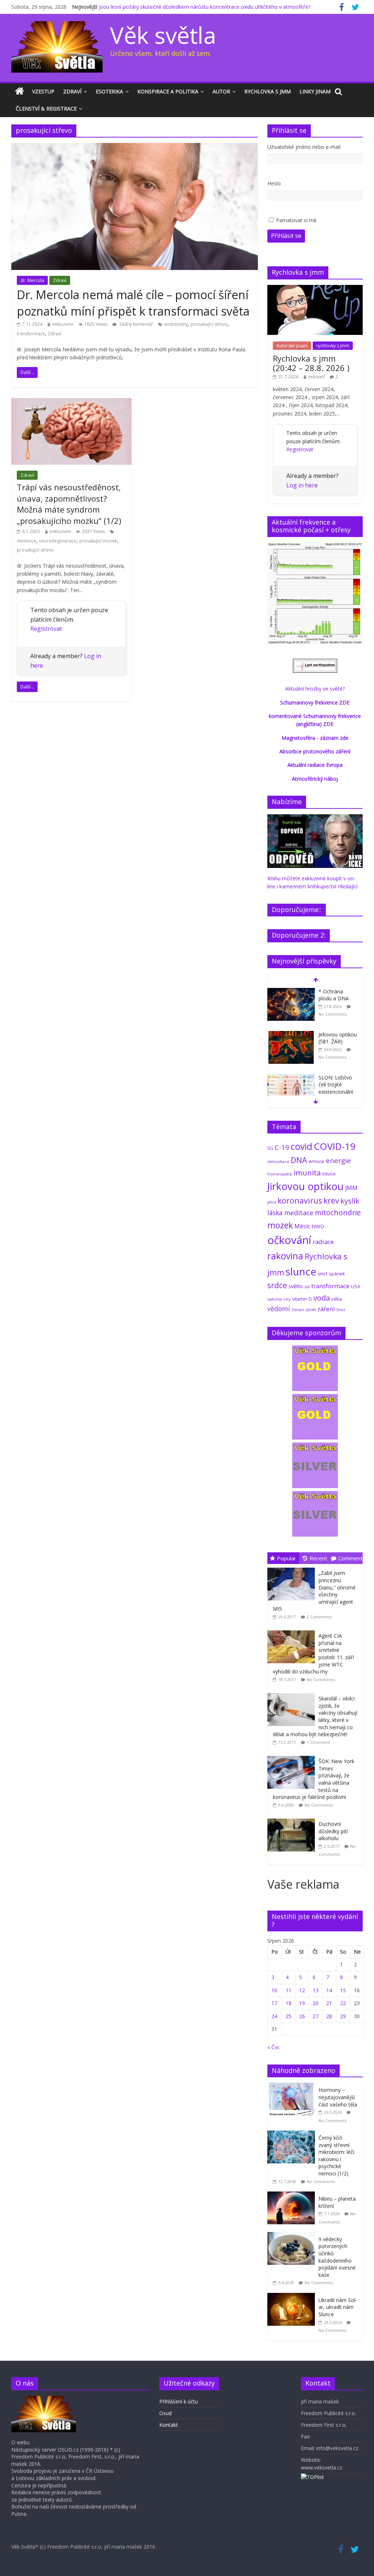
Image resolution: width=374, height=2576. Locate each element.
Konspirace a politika (168, 91)
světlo (296, 1286)
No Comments (333, 1014)
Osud (165, 2413)
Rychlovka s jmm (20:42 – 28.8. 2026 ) (311, 363)
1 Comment (318, 1742)
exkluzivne (63, 324)
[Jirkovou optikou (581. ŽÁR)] (291, 1035)
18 (289, 2003)
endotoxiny (176, 324)
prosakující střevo (209, 324)
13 (316, 1990)
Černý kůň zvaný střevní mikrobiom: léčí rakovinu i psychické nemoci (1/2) (336, 2156)
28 (329, 2016)
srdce (277, 1285)
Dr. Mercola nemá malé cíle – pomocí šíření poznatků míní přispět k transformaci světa (133, 303)
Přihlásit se (286, 236)
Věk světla (163, 35)
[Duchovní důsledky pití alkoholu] (293, 1819)
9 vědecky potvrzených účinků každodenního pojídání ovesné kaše (337, 2257)
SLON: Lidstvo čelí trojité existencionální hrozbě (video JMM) (336, 1092)
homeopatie (280, 1174)
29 (343, 2016)
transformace (31, 334)
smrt (323, 1274)
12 (302, 1990)
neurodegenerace (58, 541)
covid (302, 1146)
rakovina (285, 1256)
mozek (280, 1225)
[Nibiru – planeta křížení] (293, 2195)
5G (270, 1148)
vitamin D (302, 1299)
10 (274, 1990)
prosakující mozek (98, 541)
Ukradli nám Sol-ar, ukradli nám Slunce (338, 2307)
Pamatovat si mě (296, 220)
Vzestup (43, 91)
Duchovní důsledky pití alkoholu (333, 1831)
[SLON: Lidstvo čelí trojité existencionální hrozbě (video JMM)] (291, 1078)
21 (329, 2003)
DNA (299, 1160)
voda (322, 1298)
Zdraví (72, 91)
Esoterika (109, 91)
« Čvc (274, 2047)
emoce (316, 1161)
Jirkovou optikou (306, 1186)
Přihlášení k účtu (179, 2401)
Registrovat (46, 629)
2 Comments (319, 1617)
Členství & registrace (46, 109)
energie (338, 1160)
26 (302, 2016)
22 (343, 2003)
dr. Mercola (32, 280)
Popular (287, 1558)
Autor (221, 91)
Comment (350, 1558)
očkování (289, 1240)
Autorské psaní (292, 346)
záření (326, 1309)
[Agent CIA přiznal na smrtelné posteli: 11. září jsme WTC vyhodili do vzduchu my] (293, 1631)
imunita (307, 1173)
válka (337, 1299)
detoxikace (278, 1161)
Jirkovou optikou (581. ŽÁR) (338, 1038)
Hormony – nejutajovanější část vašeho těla (338, 2097)
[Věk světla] (20, 92)
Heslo (274, 183)
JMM (351, 1188)
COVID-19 (335, 1146)
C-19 (282, 1147)
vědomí (279, 1309)
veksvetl (316, 377)
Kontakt (169, 2425)
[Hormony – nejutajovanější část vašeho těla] (293, 2087)
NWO (318, 1226)
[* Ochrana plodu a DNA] (291, 992)
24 (274, 2016)
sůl (307, 1287)
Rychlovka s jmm (268, 91)
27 (316, 2016)
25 (289, 2016)
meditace (299, 1213)
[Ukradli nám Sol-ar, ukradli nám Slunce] (293, 2297)
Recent (318, 1558)
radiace (323, 1242)
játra (272, 1202)
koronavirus (300, 1200)
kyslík (350, 1201)
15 (343, 1990)
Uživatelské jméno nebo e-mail (304, 147)
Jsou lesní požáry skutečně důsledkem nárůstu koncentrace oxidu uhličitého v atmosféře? (205, 7)
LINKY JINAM (315, 91)
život (341, 1310)
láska (275, 1213)
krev (331, 1201)
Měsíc (302, 1226)
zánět (311, 1310)
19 (302, 2003)
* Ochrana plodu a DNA (334, 995)
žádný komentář (136, 324)
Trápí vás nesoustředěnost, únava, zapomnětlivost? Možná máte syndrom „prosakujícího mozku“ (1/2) (69, 504)
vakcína (275, 1299)
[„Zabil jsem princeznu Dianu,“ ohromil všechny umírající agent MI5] (293, 1568)
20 (316, 2003)
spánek (337, 1274)
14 (329, 1990)
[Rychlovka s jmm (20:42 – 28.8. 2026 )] (315, 289)
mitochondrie (338, 1212)
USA (356, 1286)
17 (274, 2003)
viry (287, 1299)
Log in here (302, 485)
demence (26, 541)
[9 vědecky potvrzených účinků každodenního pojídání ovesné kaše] (293, 2236)
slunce (301, 1271)
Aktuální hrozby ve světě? (315, 689)
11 (289, 1990)
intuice (329, 1174)
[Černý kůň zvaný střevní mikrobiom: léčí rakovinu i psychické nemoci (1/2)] (293, 2134)
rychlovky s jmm (333, 346)
